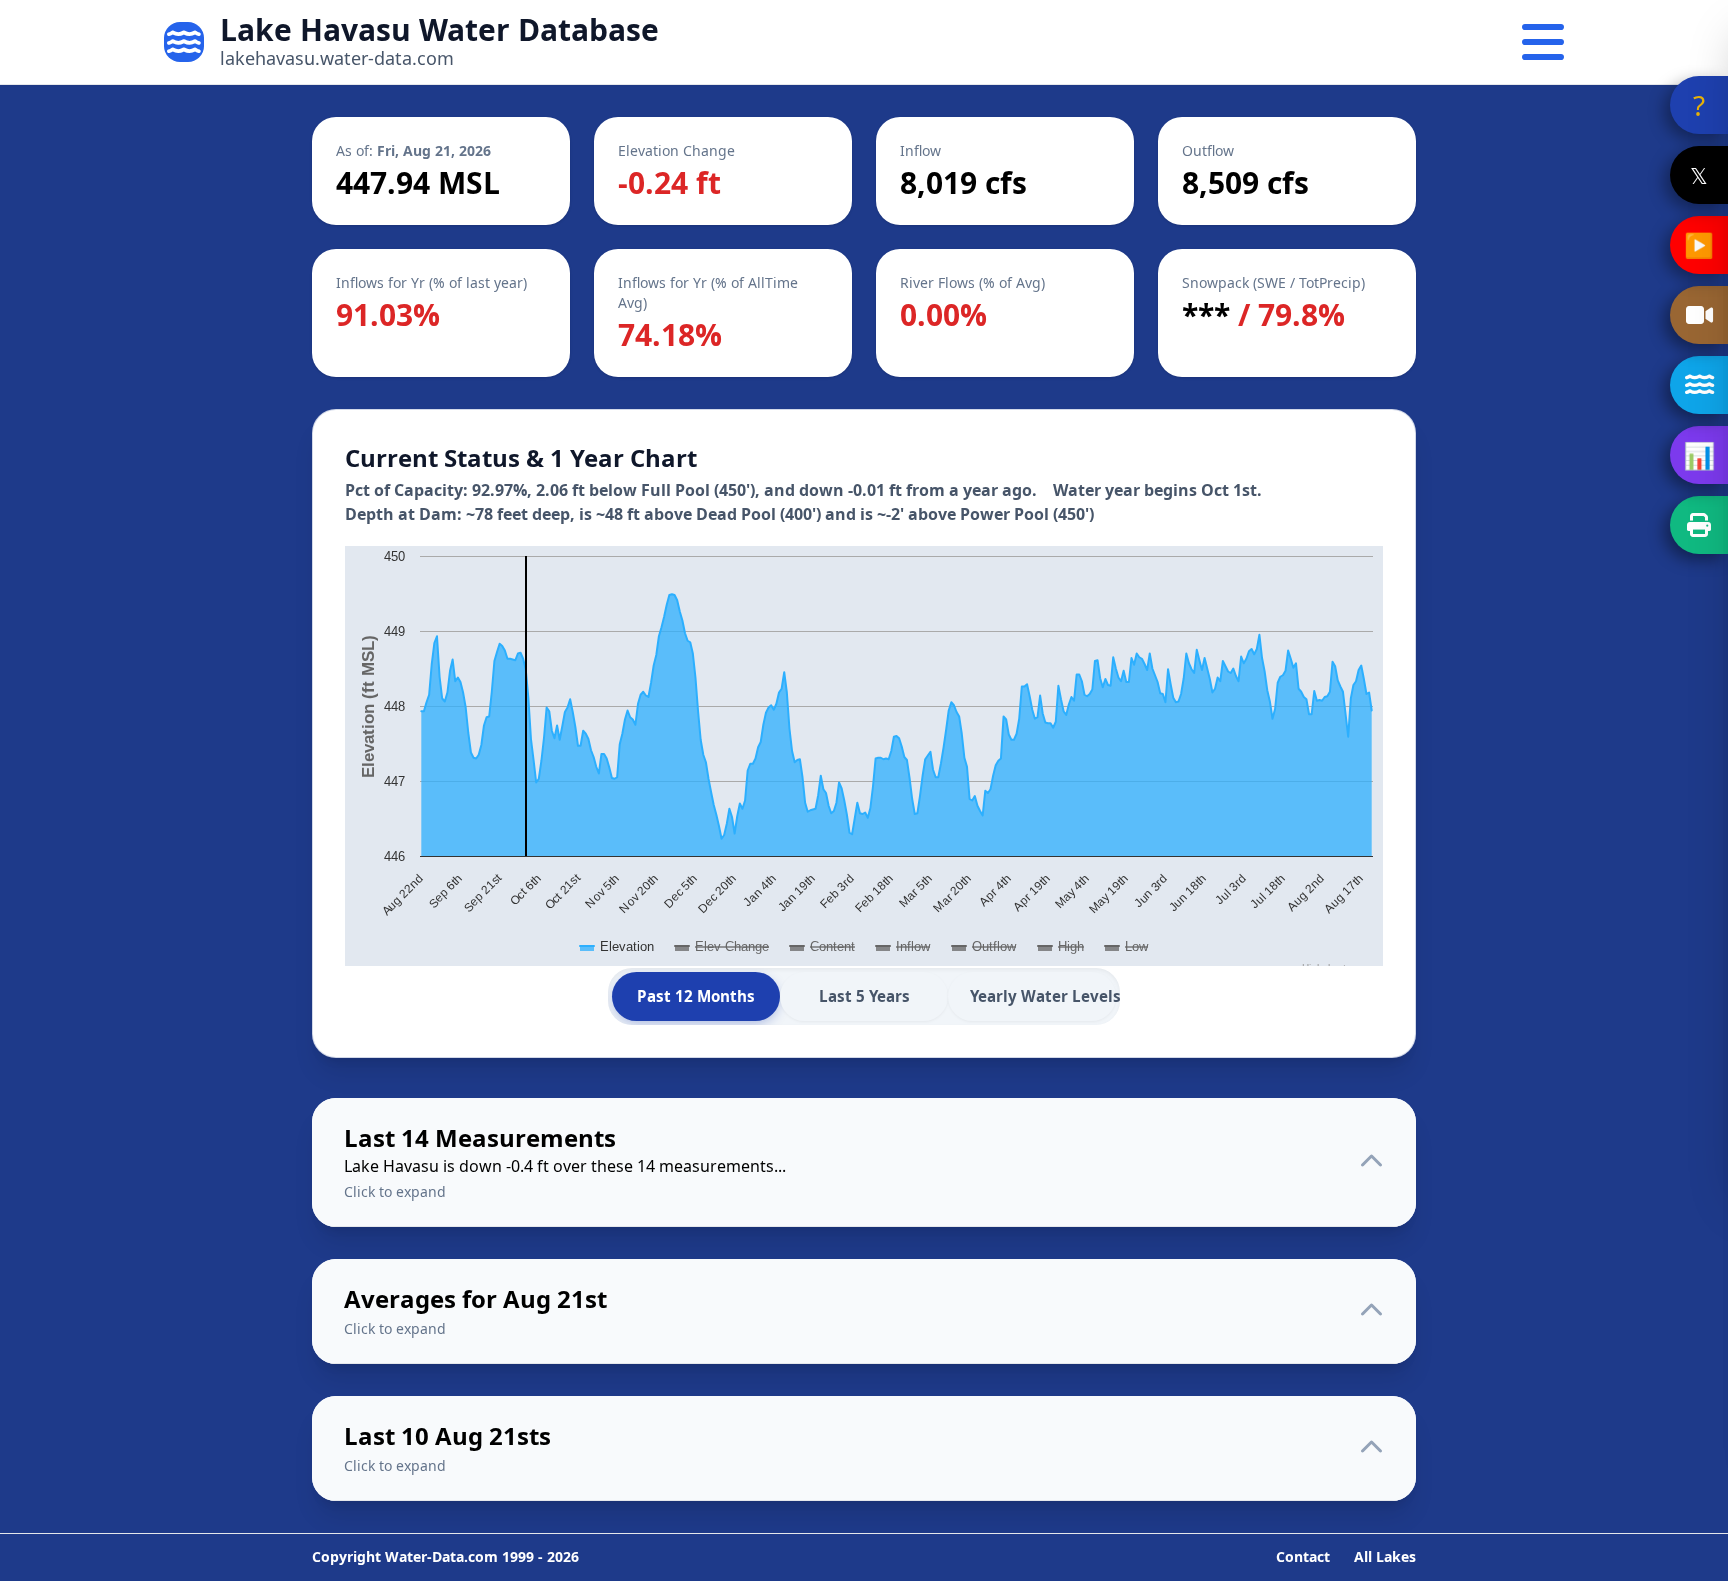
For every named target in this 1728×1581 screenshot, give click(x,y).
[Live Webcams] (1699, 315)
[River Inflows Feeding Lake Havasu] (1699, 385)
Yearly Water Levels (1043, 996)
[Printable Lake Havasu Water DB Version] (1699, 525)
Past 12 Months (696, 996)
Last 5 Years (864, 996)
